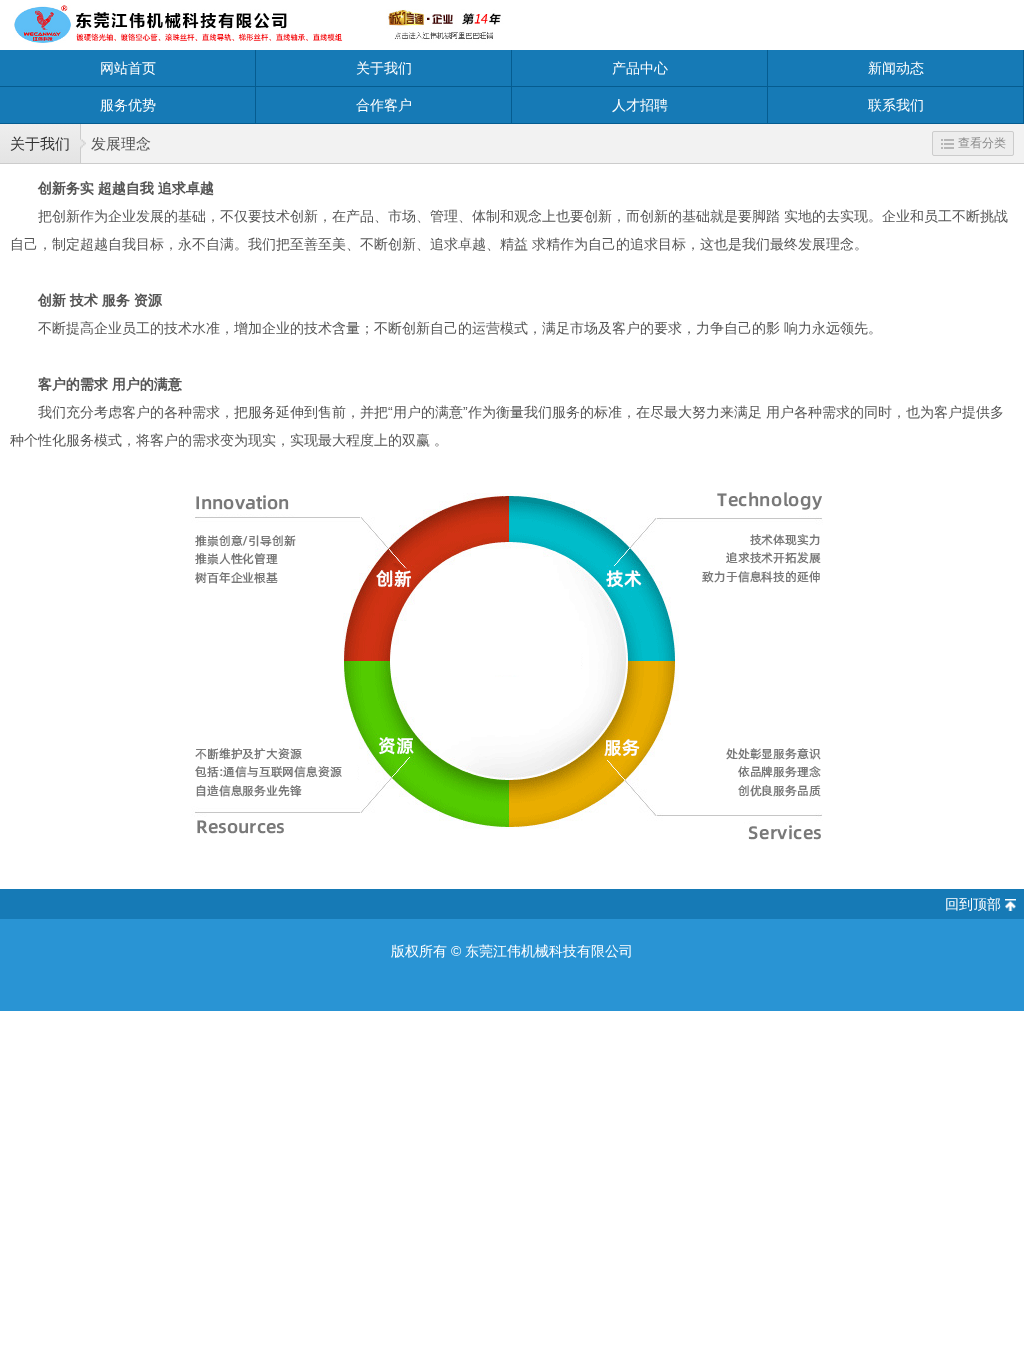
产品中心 (640, 68)
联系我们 (896, 105)
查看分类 (982, 143)
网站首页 (128, 68)
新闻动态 (896, 68)
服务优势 (128, 105)
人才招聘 (640, 105)
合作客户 (384, 105)
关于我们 (384, 68)
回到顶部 (973, 904)
